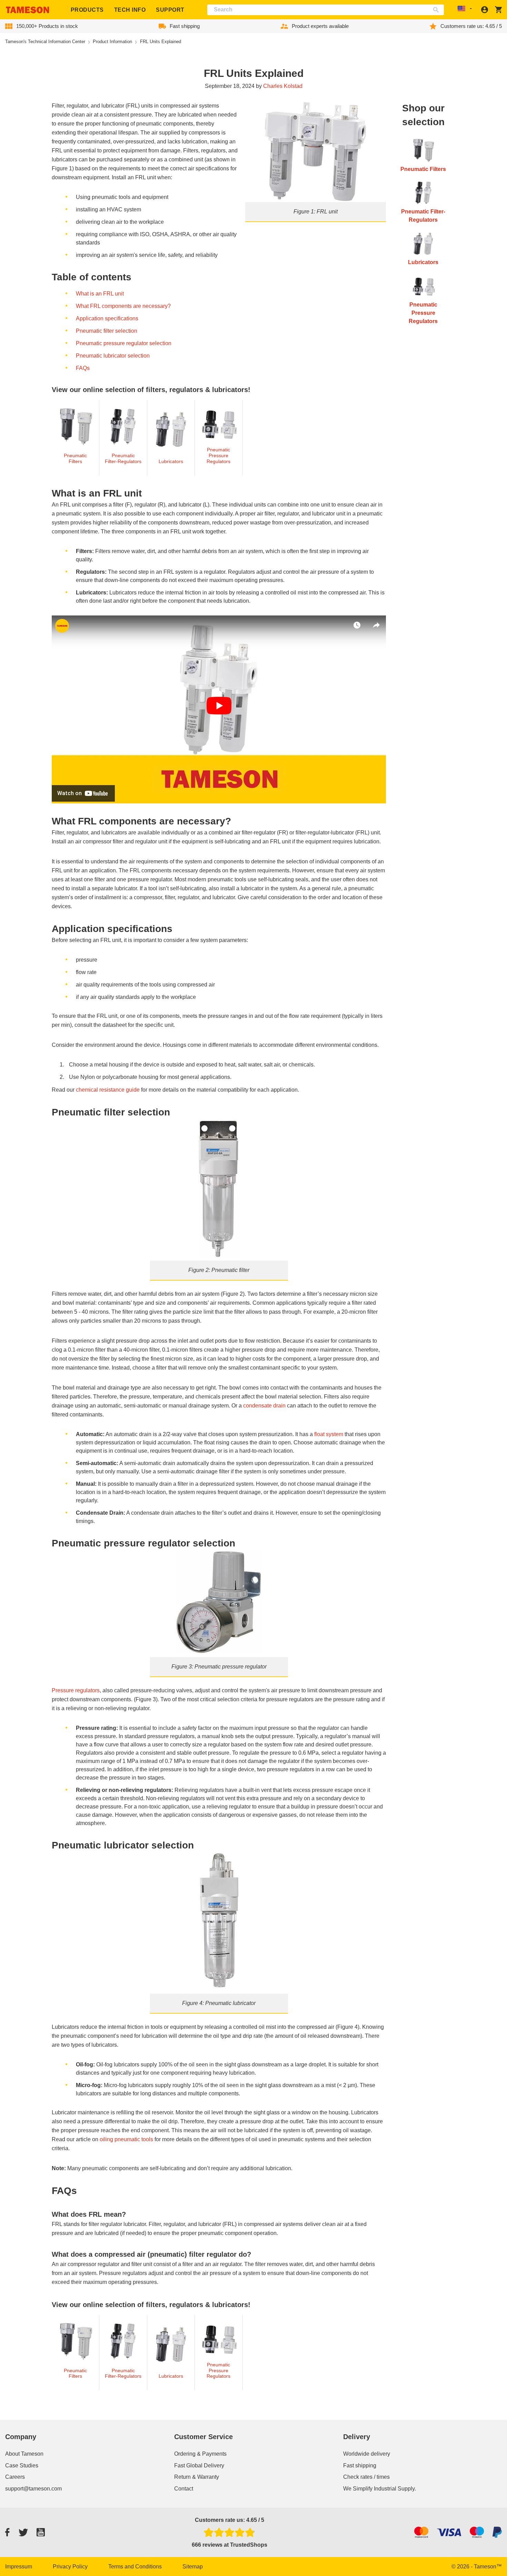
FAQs (83, 368)
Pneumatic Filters (75, 458)
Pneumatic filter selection (107, 331)
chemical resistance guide (108, 1090)
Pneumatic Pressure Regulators (218, 455)
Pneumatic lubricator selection (113, 356)
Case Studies (22, 2465)
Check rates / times (366, 2477)
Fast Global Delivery (199, 2465)
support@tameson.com (33, 2489)
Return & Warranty (197, 2477)
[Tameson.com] (28, 10)
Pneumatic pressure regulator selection (124, 343)
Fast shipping (360, 2465)
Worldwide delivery (367, 2454)
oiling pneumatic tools (126, 2139)
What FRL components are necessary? (123, 306)
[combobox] (326, 10)
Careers (15, 2477)
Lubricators (171, 461)
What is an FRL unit (100, 294)
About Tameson (24, 2454)
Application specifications (107, 318)
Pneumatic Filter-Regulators (123, 458)
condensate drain (264, 1406)
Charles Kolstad (283, 86)
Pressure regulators (76, 1690)
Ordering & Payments (200, 2454)
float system (329, 1434)
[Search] (438, 10)
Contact (184, 2489)
